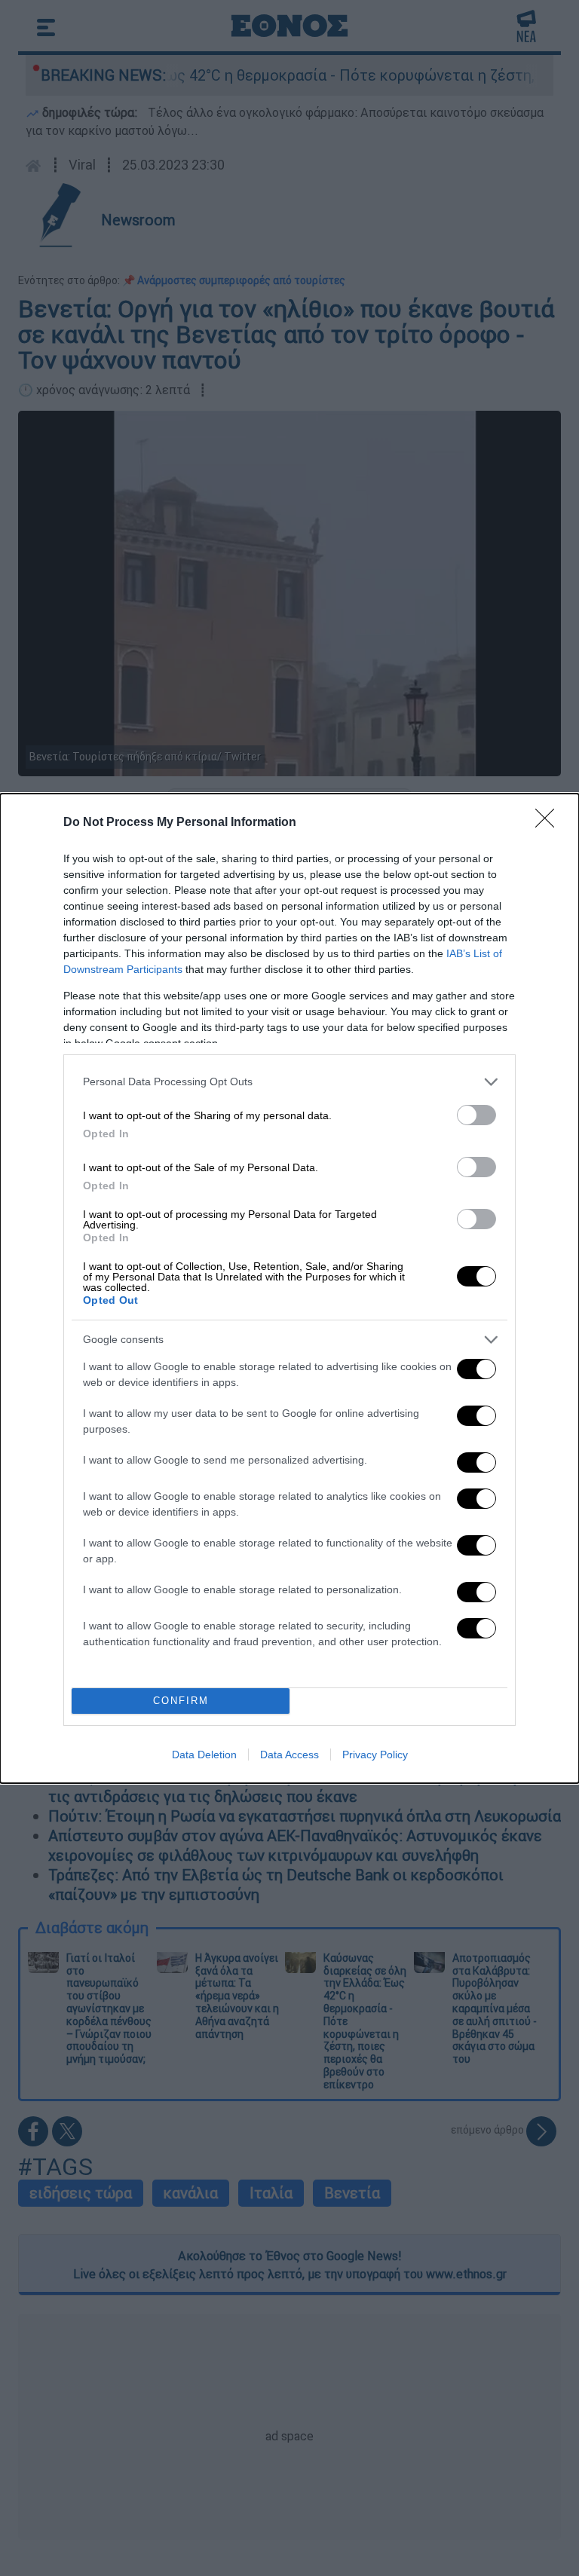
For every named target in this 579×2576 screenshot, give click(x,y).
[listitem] (289, 1082)
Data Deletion (204, 1755)
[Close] (550, 823)
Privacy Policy (375, 1755)
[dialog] (289, 1288)
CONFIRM (181, 1701)
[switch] (476, 1115)
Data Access (289, 1755)
